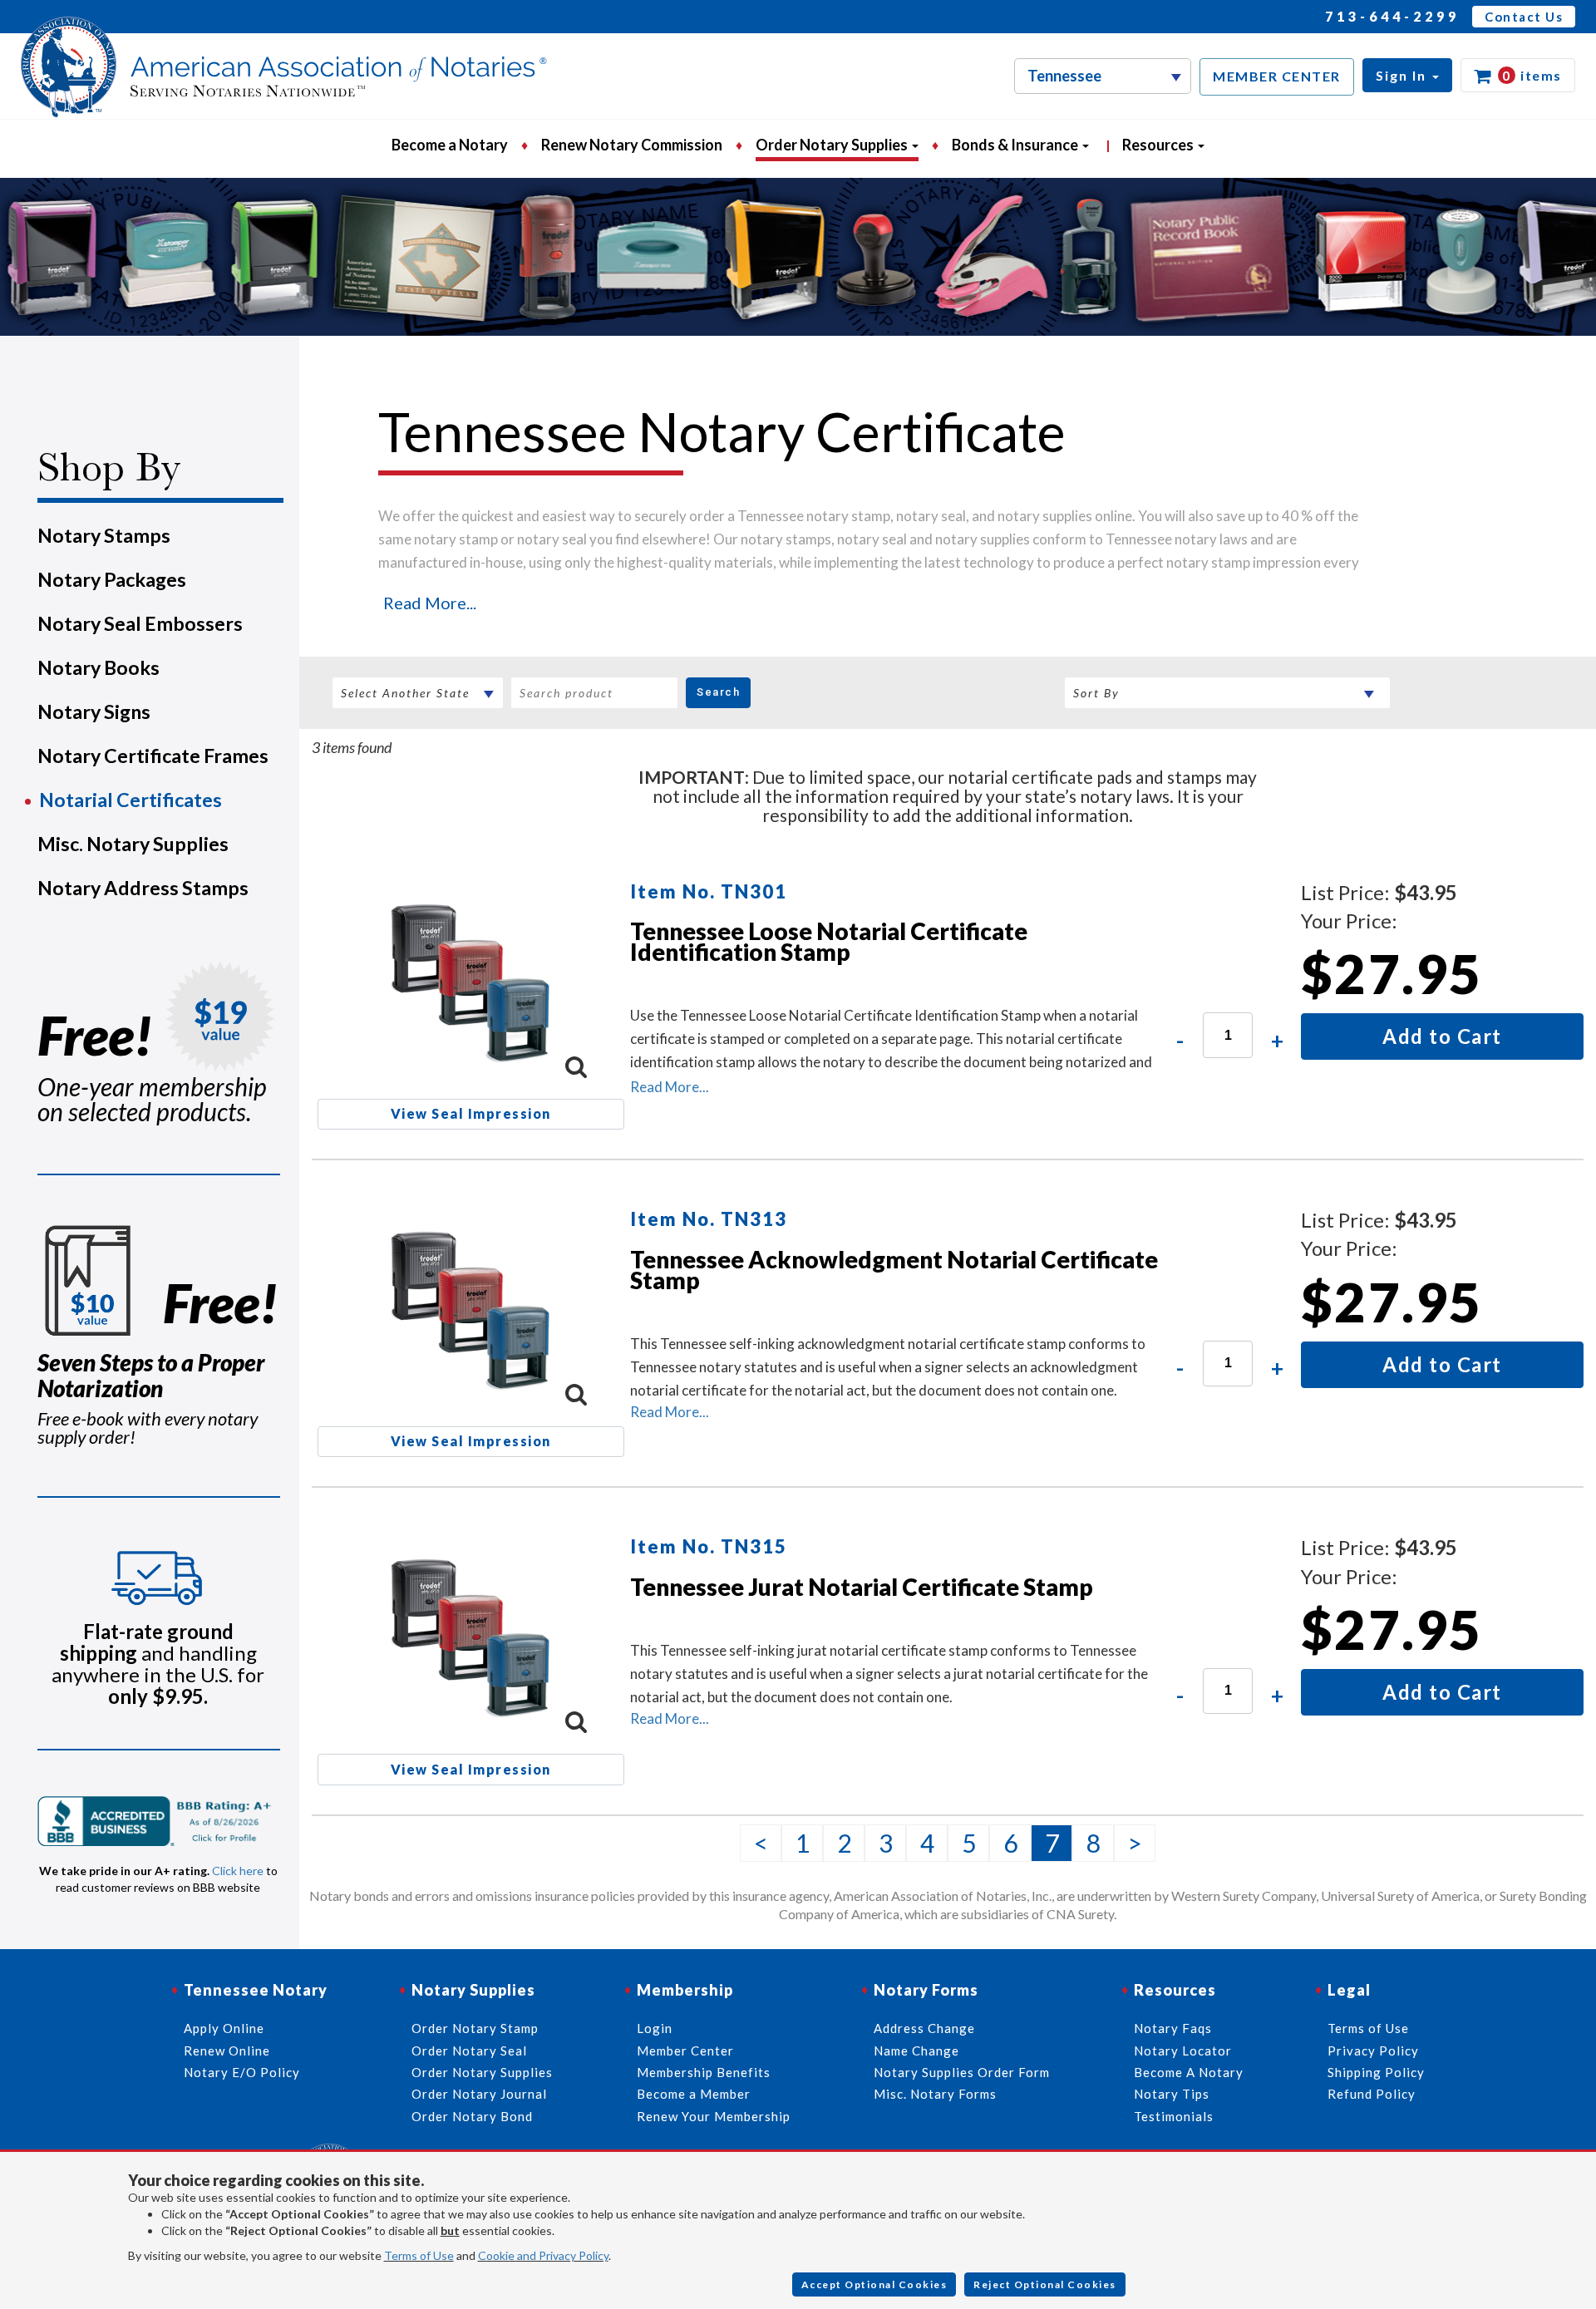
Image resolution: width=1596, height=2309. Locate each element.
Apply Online (224, 2028)
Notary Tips (1172, 2094)
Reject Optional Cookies (1045, 2284)
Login (655, 2028)
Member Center (685, 2051)
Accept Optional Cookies (874, 2284)
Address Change (924, 2028)
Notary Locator (1183, 2051)
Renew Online (227, 2051)
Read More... (430, 603)
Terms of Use (419, 2255)
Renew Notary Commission (632, 145)
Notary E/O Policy (242, 2072)
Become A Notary (1189, 2072)
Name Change (916, 2051)
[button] (1407, 75)
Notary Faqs (1173, 2028)
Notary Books (99, 667)
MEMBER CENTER (1277, 76)
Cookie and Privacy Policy (543, 2255)
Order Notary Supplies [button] (833, 145)
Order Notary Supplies (482, 2072)
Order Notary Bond (472, 2116)
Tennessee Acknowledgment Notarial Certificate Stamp (894, 1270)
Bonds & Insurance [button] (1016, 145)
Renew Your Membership (714, 2116)
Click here (238, 1871)
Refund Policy (1372, 2094)
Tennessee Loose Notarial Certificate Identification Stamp (829, 941)
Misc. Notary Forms (935, 2094)
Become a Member (694, 2094)
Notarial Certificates (131, 800)
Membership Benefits (704, 2072)
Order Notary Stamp (475, 2028)
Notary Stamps (104, 535)
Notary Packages (112, 579)
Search (718, 692)
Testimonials (1174, 2116)
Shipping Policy (1376, 2072)
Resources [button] (1159, 145)
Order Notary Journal (479, 2094)
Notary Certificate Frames (153, 756)
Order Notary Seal (469, 2051)
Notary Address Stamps (143, 888)
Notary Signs (94, 711)
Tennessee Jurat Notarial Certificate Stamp (862, 1587)
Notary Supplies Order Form (962, 2072)
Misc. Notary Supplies (133, 844)
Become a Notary (450, 145)
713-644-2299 (1392, 16)
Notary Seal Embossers (140, 623)
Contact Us (1524, 17)
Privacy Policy (1373, 2051)
